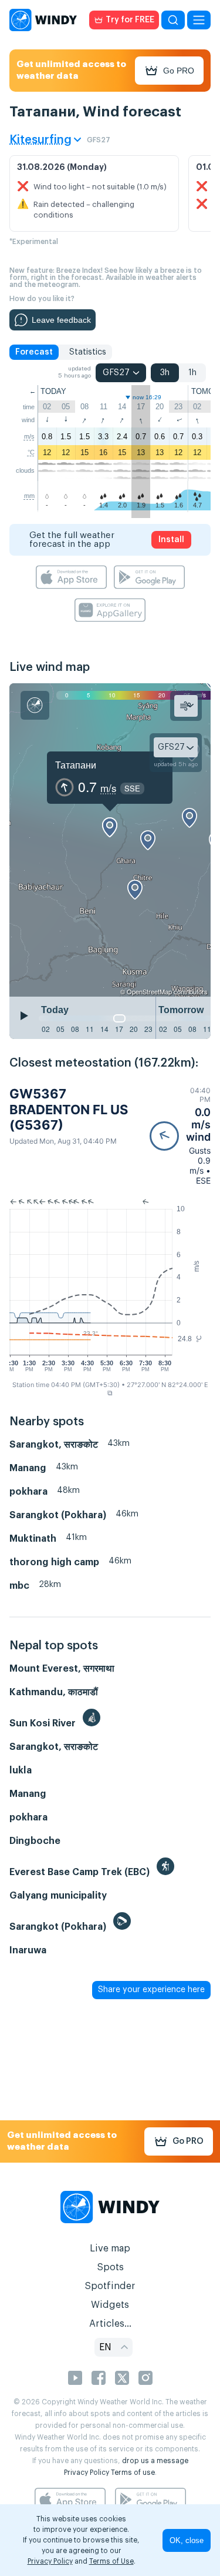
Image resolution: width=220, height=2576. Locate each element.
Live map (110, 2248)
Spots (110, 2267)
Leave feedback (61, 320)
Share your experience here (151, 1990)
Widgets (110, 2305)
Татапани (76, 765)
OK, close (187, 2540)
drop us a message (155, 2461)
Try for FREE (130, 20)
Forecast (34, 352)
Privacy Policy (87, 2473)
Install (171, 540)
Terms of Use (111, 2561)
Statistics (88, 352)
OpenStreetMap (149, 991)
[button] (180, 1136)
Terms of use (133, 2473)
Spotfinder (110, 2286)
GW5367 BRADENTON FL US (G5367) (69, 1109)
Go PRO (179, 71)
